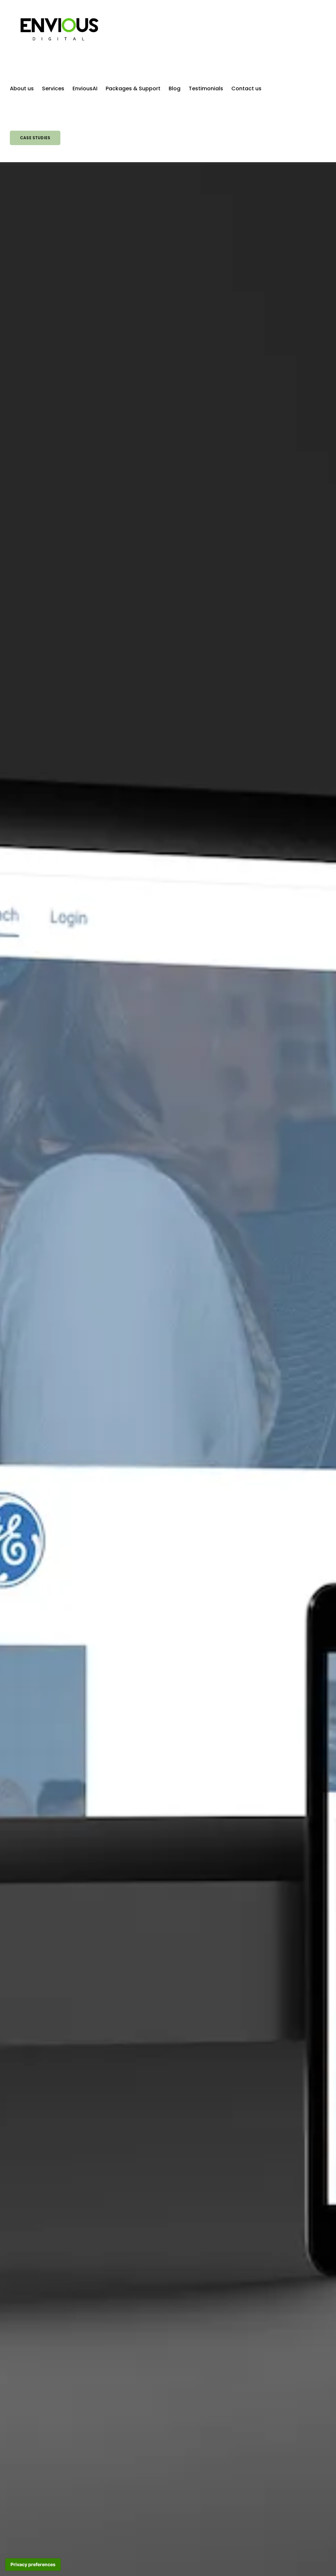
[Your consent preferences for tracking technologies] (33, 2565)
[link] (59, 29)
